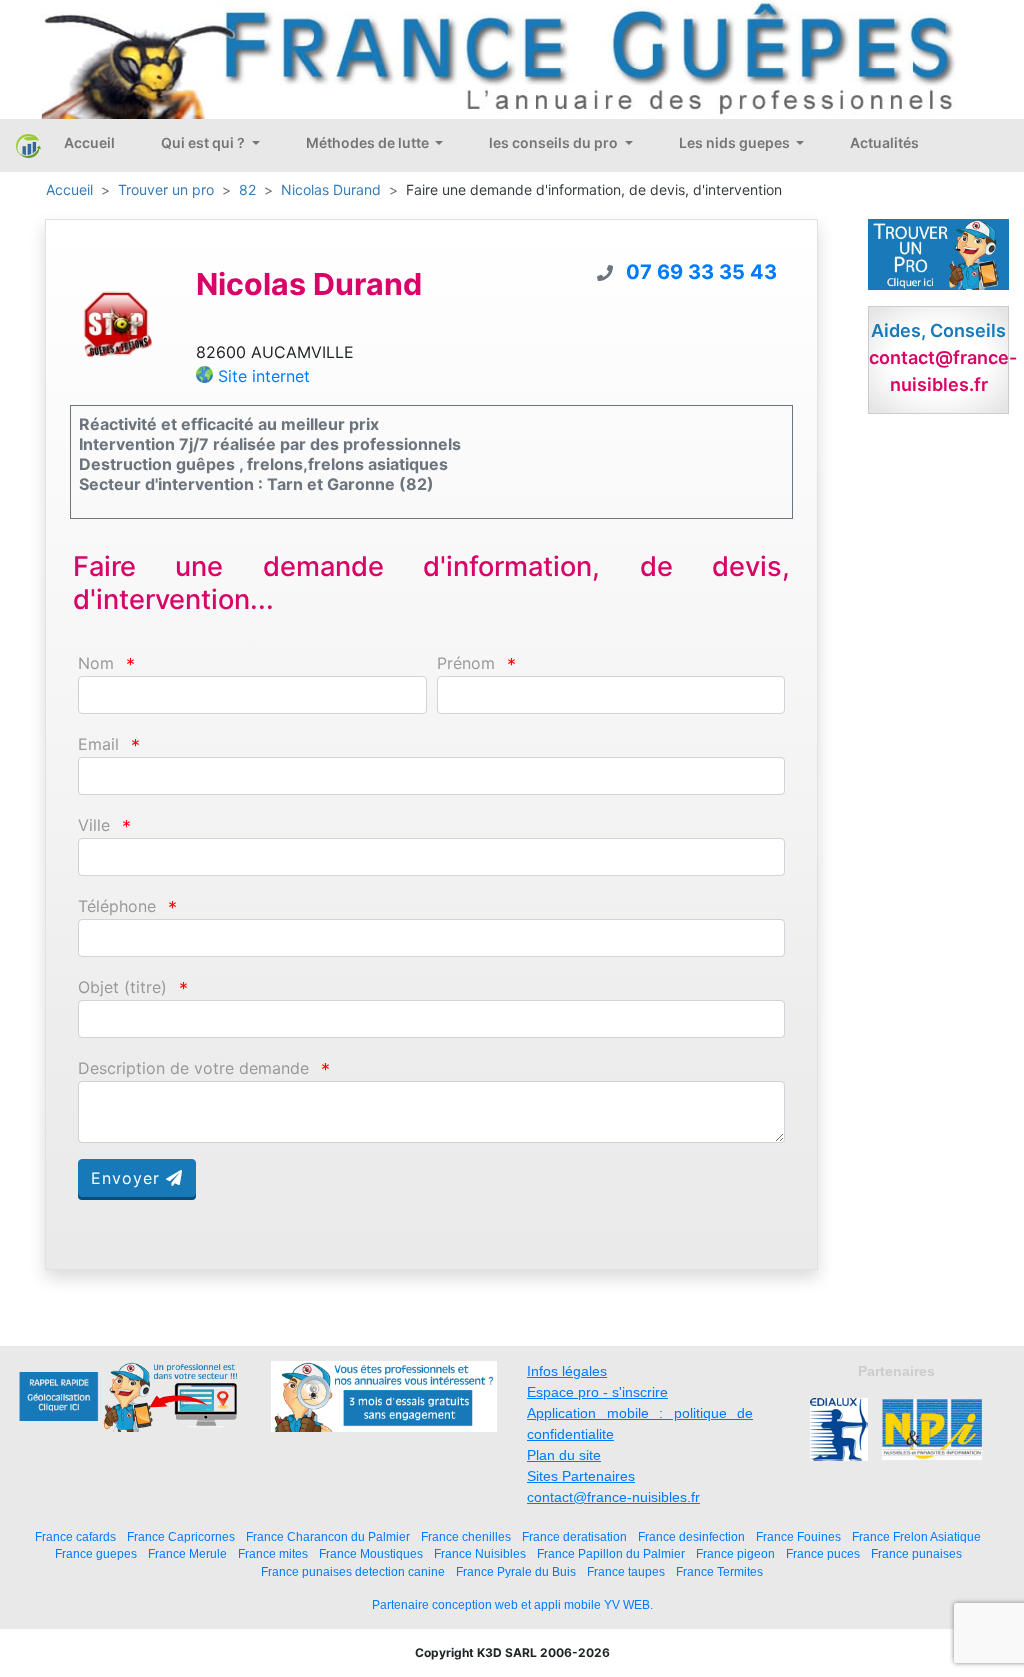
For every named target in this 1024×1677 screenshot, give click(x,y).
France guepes (96, 1553)
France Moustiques (371, 1553)
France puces (823, 1553)
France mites (273, 1553)
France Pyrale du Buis (516, 1571)
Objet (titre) (122, 987)
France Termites (719, 1571)
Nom (96, 663)
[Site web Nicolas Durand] (118, 323)
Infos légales (567, 1371)
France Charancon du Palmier (328, 1536)
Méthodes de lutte (369, 142)
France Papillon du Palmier (611, 1553)
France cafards (75, 1536)
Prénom (466, 663)
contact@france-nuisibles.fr (613, 1497)
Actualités (884, 142)
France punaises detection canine (353, 1571)
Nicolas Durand (331, 189)
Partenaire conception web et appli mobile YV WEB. (512, 1605)
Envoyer (128, 1178)
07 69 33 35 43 (701, 272)
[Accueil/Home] (28, 146)
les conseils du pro (555, 142)
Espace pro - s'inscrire (597, 1392)
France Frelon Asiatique (916, 1536)
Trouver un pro (166, 189)
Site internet (264, 376)
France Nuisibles (480, 1553)
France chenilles (466, 1536)
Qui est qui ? (204, 142)
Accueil (89, 142)
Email (98, 744)
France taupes (626, 1571)
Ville (94, 825)
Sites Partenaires (581, 1476)
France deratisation (574, 1536)
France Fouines (798, 1536)
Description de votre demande (193, 1068)
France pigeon (735, 1553)
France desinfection (691, 1536)
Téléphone (117, 906)
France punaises (916, 1553)
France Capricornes (181, 1536)
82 (247, 189)
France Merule (187, 1553)
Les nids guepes (736, 142)
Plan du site (564, 1455)
